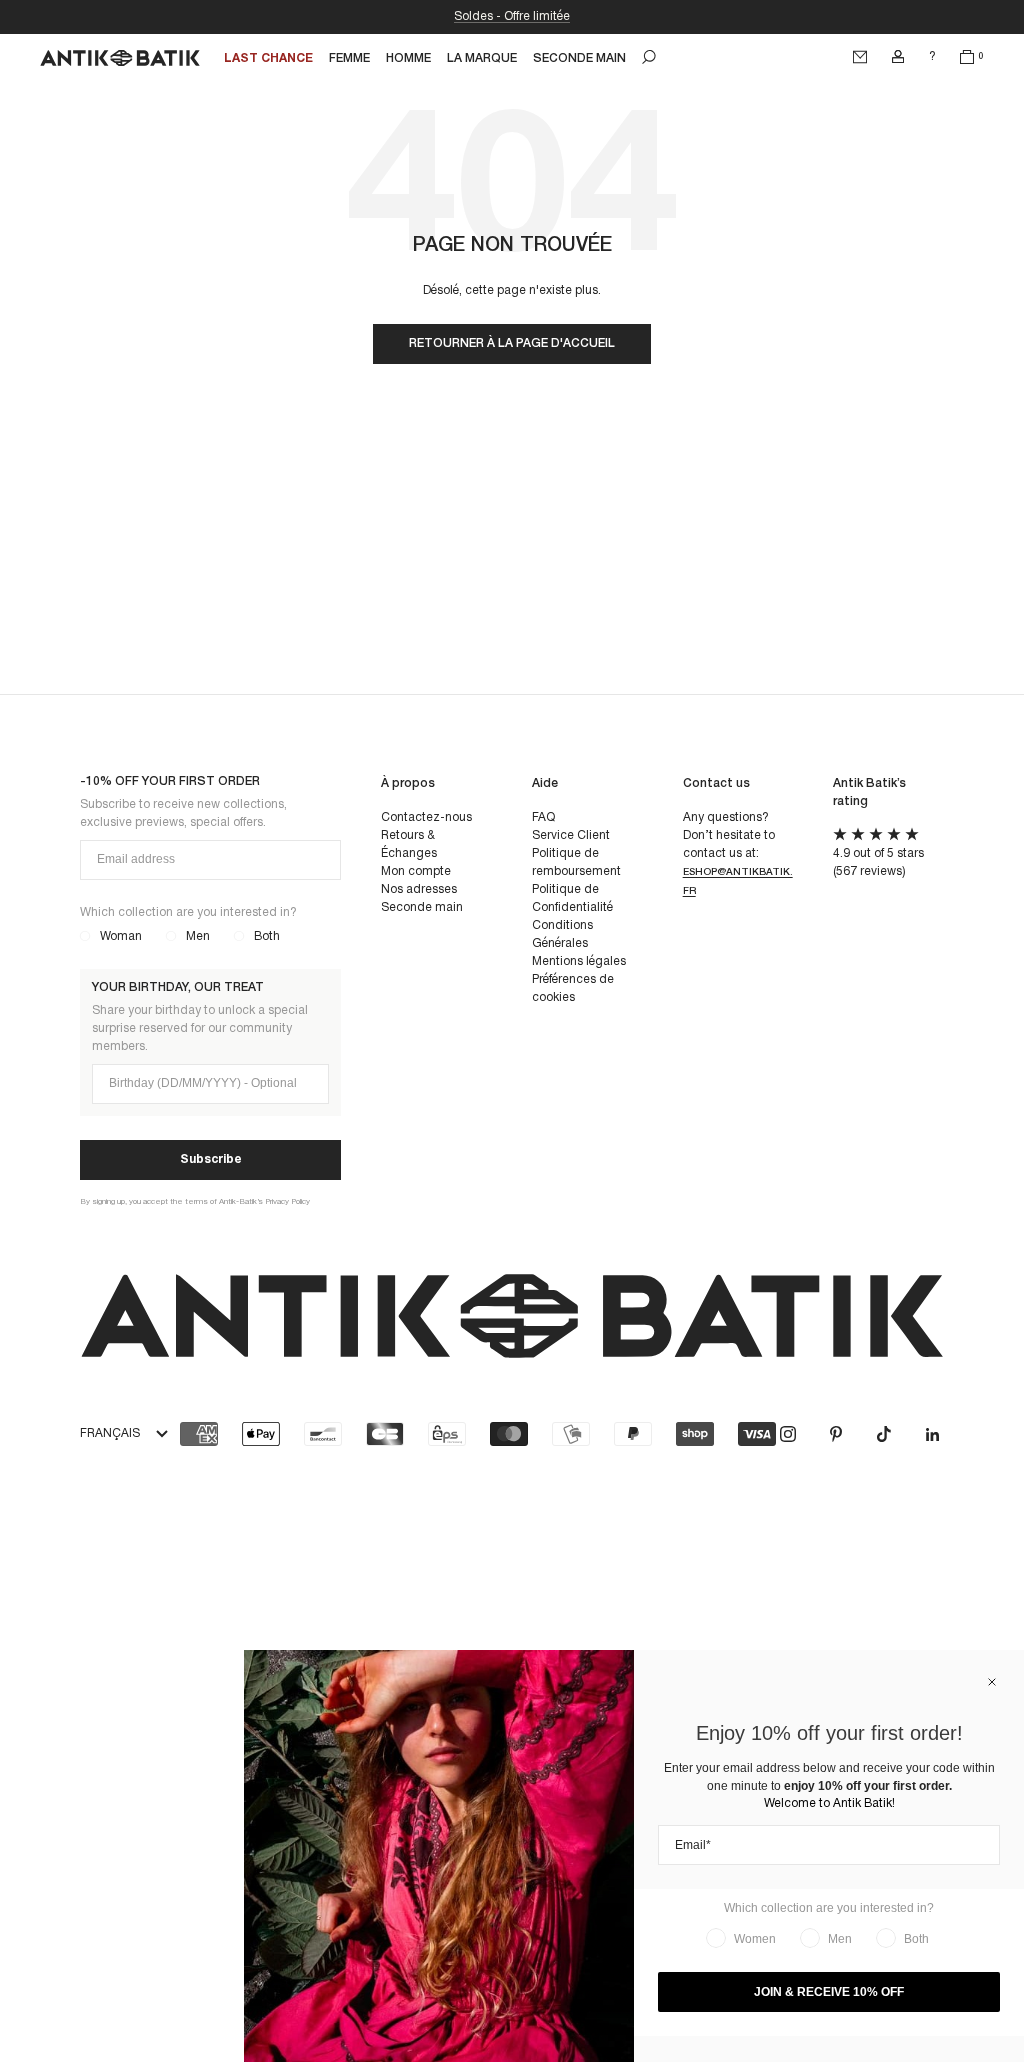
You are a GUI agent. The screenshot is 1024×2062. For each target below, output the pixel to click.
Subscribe (211, 1159)
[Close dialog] (992, 1682)
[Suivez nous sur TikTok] (884, 1434)
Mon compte (416, 871)
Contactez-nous (426, 817)
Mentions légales (579, 961)
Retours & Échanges (409, 844)
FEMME (349, 58)
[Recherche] (649, 57)
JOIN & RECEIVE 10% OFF (829, 1992)
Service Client (571, 835)
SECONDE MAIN (579, 58)
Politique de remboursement (576, 862)
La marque (482, 58)
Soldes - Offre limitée (512, 16)
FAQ (543, 817)
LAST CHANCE (268, 58)
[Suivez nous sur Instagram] (788, 1434)
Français (110, 1433)
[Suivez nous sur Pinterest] (836, 1434)
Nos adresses (419, 889)
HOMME (408, 58)
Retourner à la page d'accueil (512, 343)
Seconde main (422, 907)
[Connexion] (898, 57)
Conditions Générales (562, 934)
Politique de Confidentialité (572, 898)
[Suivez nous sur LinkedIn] (932, 1434)
